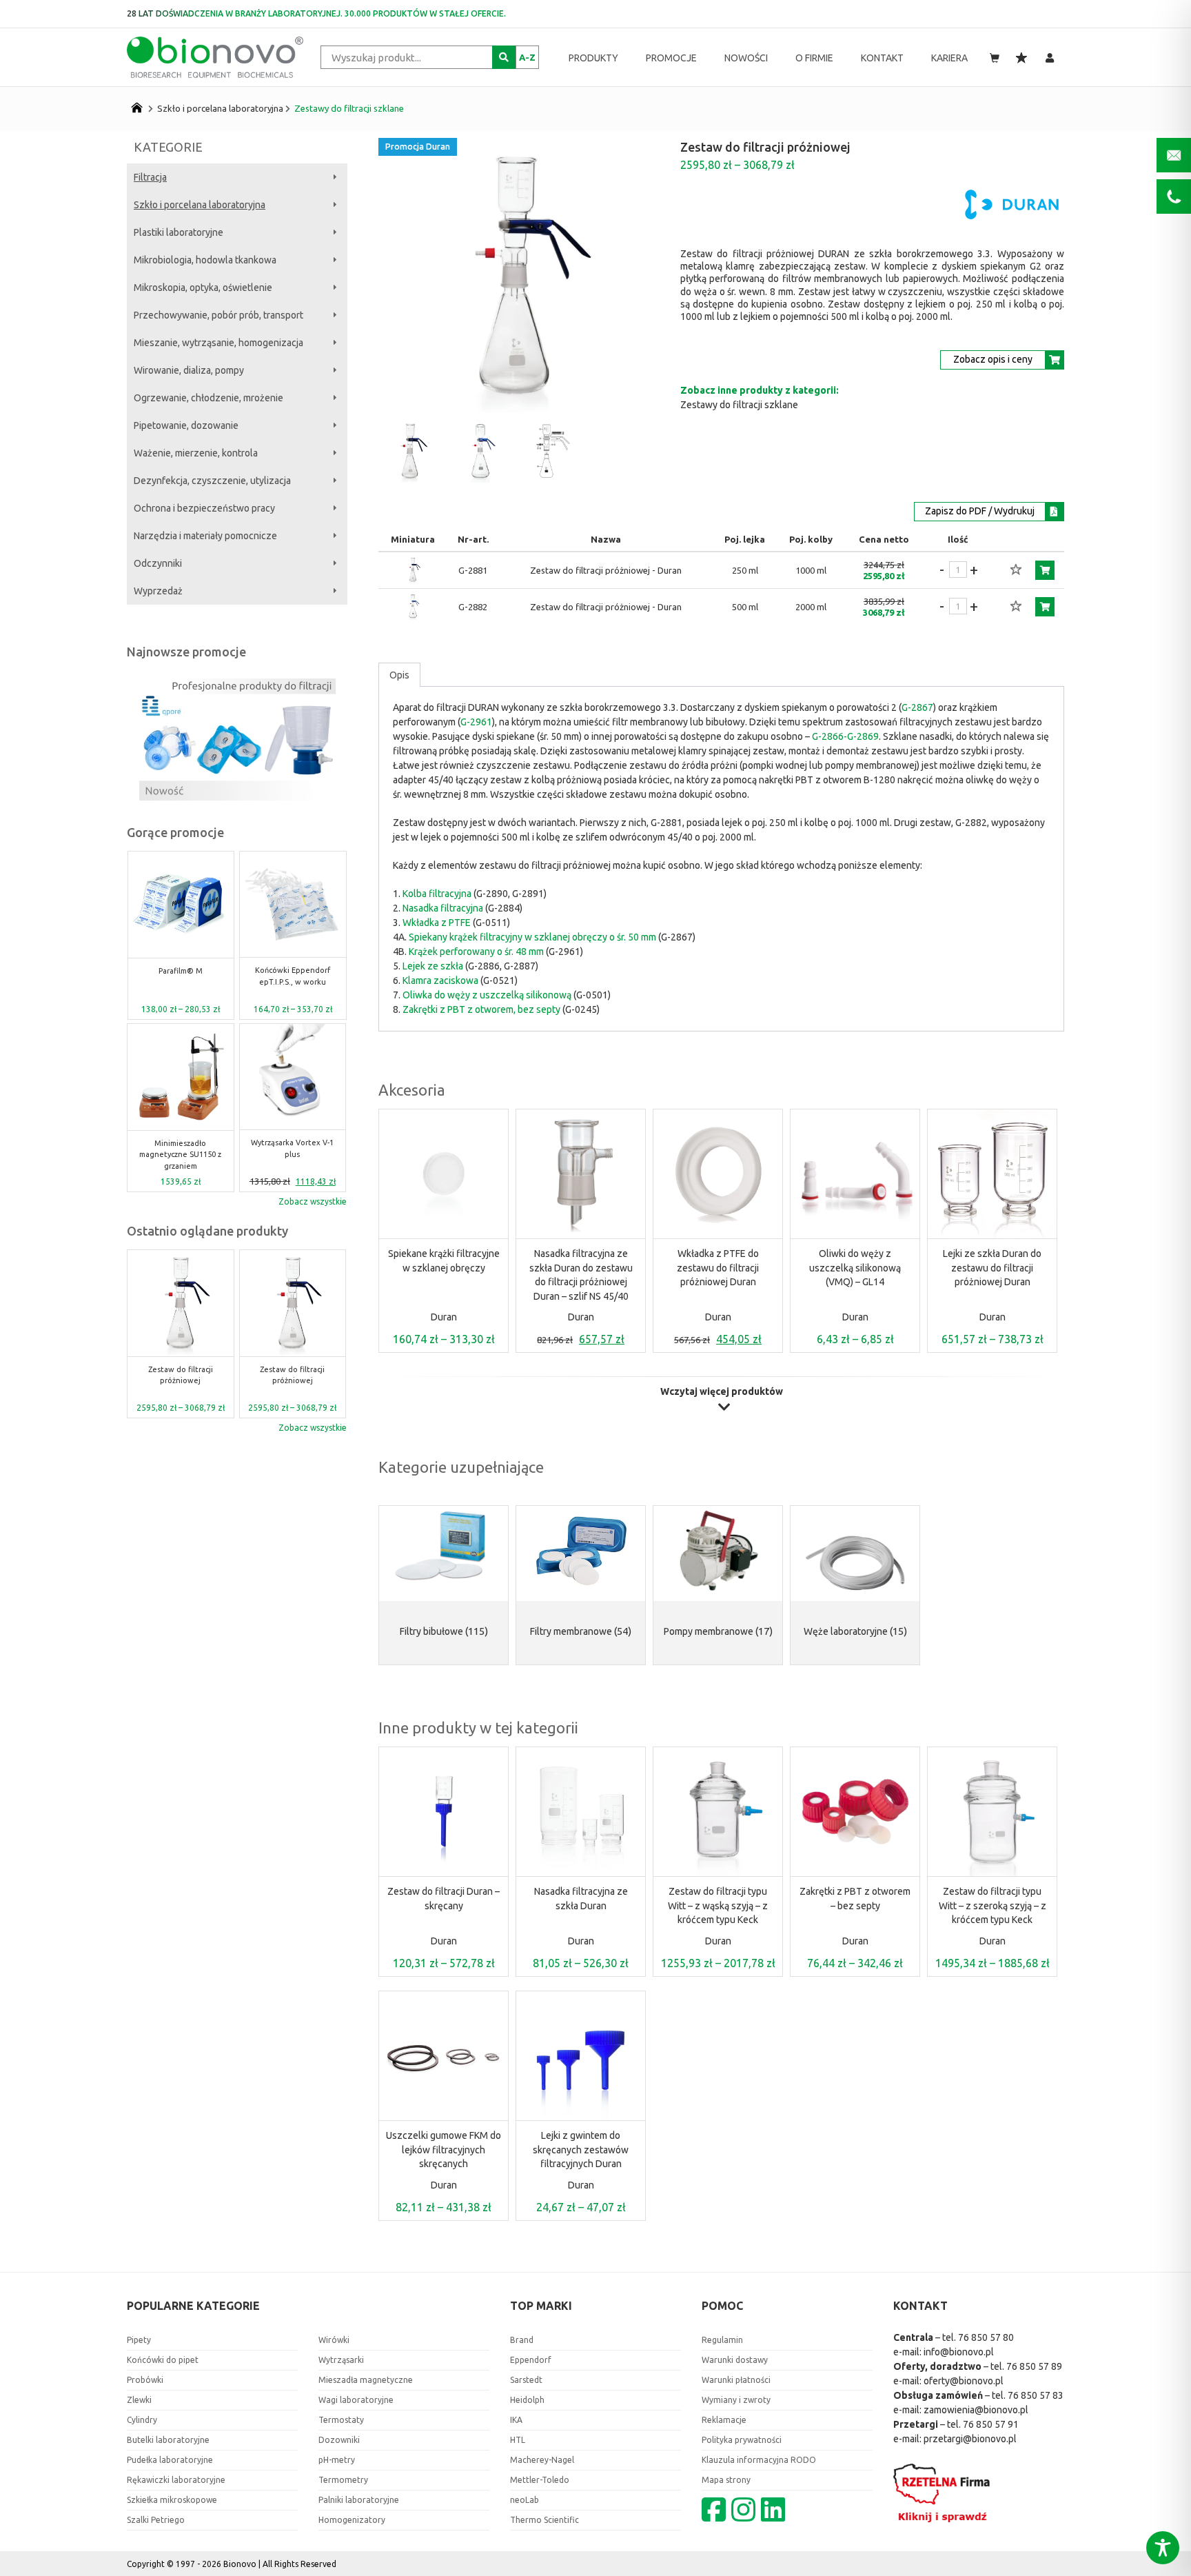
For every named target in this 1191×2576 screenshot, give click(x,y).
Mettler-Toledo (540, 2480)
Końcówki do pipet (163, 2360)
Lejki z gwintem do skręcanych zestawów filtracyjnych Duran (581, 2150)
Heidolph (527, 2400)
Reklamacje (724, 2420)
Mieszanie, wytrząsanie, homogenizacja (218, 343)
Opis (399, 675)
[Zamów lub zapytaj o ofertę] (1045, 570)
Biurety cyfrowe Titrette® (293, 1148)
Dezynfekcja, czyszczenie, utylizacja (212, 481)
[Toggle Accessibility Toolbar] (1163, 2548)
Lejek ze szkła (433, 966)
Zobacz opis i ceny (993, 359)
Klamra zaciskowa (440, 980)
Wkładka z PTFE (437, 923)
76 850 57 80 (986, 2337)
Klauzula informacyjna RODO (759, 2460)
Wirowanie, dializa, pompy (189, 370)
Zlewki (139, 2400)
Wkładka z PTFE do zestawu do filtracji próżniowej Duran (718, 1268)
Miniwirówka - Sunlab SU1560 (292, 976)
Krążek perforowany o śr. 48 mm (476, 952)
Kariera (949, 58)
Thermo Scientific (544, 2520)
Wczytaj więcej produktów (722, 1392)
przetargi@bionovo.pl (970, 2439)
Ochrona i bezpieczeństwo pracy (204, 508)
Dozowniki (339, 2440)
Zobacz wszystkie (313, 1201)
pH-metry (337, 2460)
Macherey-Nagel (542, 2460)
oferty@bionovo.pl (964, 2381)
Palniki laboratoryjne (359, 2500)
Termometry (343, 2480)
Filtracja (150, 177)
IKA (516, 2420)
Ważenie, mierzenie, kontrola (196, 453)
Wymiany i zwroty (736, 2400)
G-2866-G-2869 (845, 736)
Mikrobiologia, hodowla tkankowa (205, 260)
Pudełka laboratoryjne (170, 2460)
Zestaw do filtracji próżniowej (181, 1375)
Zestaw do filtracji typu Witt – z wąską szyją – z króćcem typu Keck (718, 1905)
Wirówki (334, 2340)
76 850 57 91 (991, 2424)
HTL (518, 2440)
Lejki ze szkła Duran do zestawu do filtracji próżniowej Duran (992, 1268)
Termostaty (341, 2420)
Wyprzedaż (158, 591)
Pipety (139, 2340)
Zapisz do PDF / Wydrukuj (980, 511)
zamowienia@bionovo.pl (976, 2410)
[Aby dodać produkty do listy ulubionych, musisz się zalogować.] (1016, 570)
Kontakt (882, 58)
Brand (522, 2340)
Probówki (145, 2380)
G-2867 (917, 707)
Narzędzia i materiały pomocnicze (205, 536)
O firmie (814, 58)
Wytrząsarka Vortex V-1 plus (181, 1148)
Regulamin (722, 2340)
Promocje (671, 58)
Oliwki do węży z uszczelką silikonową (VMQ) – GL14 (855, 1268)
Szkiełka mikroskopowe (172, 2500)
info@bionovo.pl (959, 2352)
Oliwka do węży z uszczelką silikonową (487, 995)
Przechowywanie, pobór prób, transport (218, 315)
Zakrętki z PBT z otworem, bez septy (481, 1009)
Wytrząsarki (341, 2360)
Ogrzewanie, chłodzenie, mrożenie (208, 398)
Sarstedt (526, 2380)
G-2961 (476, 722)
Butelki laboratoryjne (168, 2440)
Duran (444, 1317)
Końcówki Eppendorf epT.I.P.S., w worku (180, 976)
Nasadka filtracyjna (443, 908)
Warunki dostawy (735, 2360)
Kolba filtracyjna (437, 894)
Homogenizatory (352, 2520)
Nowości (746, 58)
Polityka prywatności (742, 2440)
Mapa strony (726, 2480)
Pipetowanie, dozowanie (186, 425)
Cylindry (142, 2420)
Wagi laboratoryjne (356, 2400)
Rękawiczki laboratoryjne (176, 2480)
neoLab (525, 2500)
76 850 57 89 (1034, 2366)
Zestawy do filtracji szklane (349, 108)
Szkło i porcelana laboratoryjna (220, 108)
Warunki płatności (736, 2380)
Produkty (593, 58)
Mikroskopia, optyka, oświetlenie (203, 288)
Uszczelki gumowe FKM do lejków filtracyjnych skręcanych (444, 2150)
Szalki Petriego (156, 2520)
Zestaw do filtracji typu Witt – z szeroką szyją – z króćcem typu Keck (993, 1905)
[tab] (399, 675)
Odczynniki (158, 563)
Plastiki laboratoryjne (179, 232)
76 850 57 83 (1036, 2395)
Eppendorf (531, 2360)
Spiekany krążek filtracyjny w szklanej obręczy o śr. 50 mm (532, 937)
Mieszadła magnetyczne (366, 2380)
